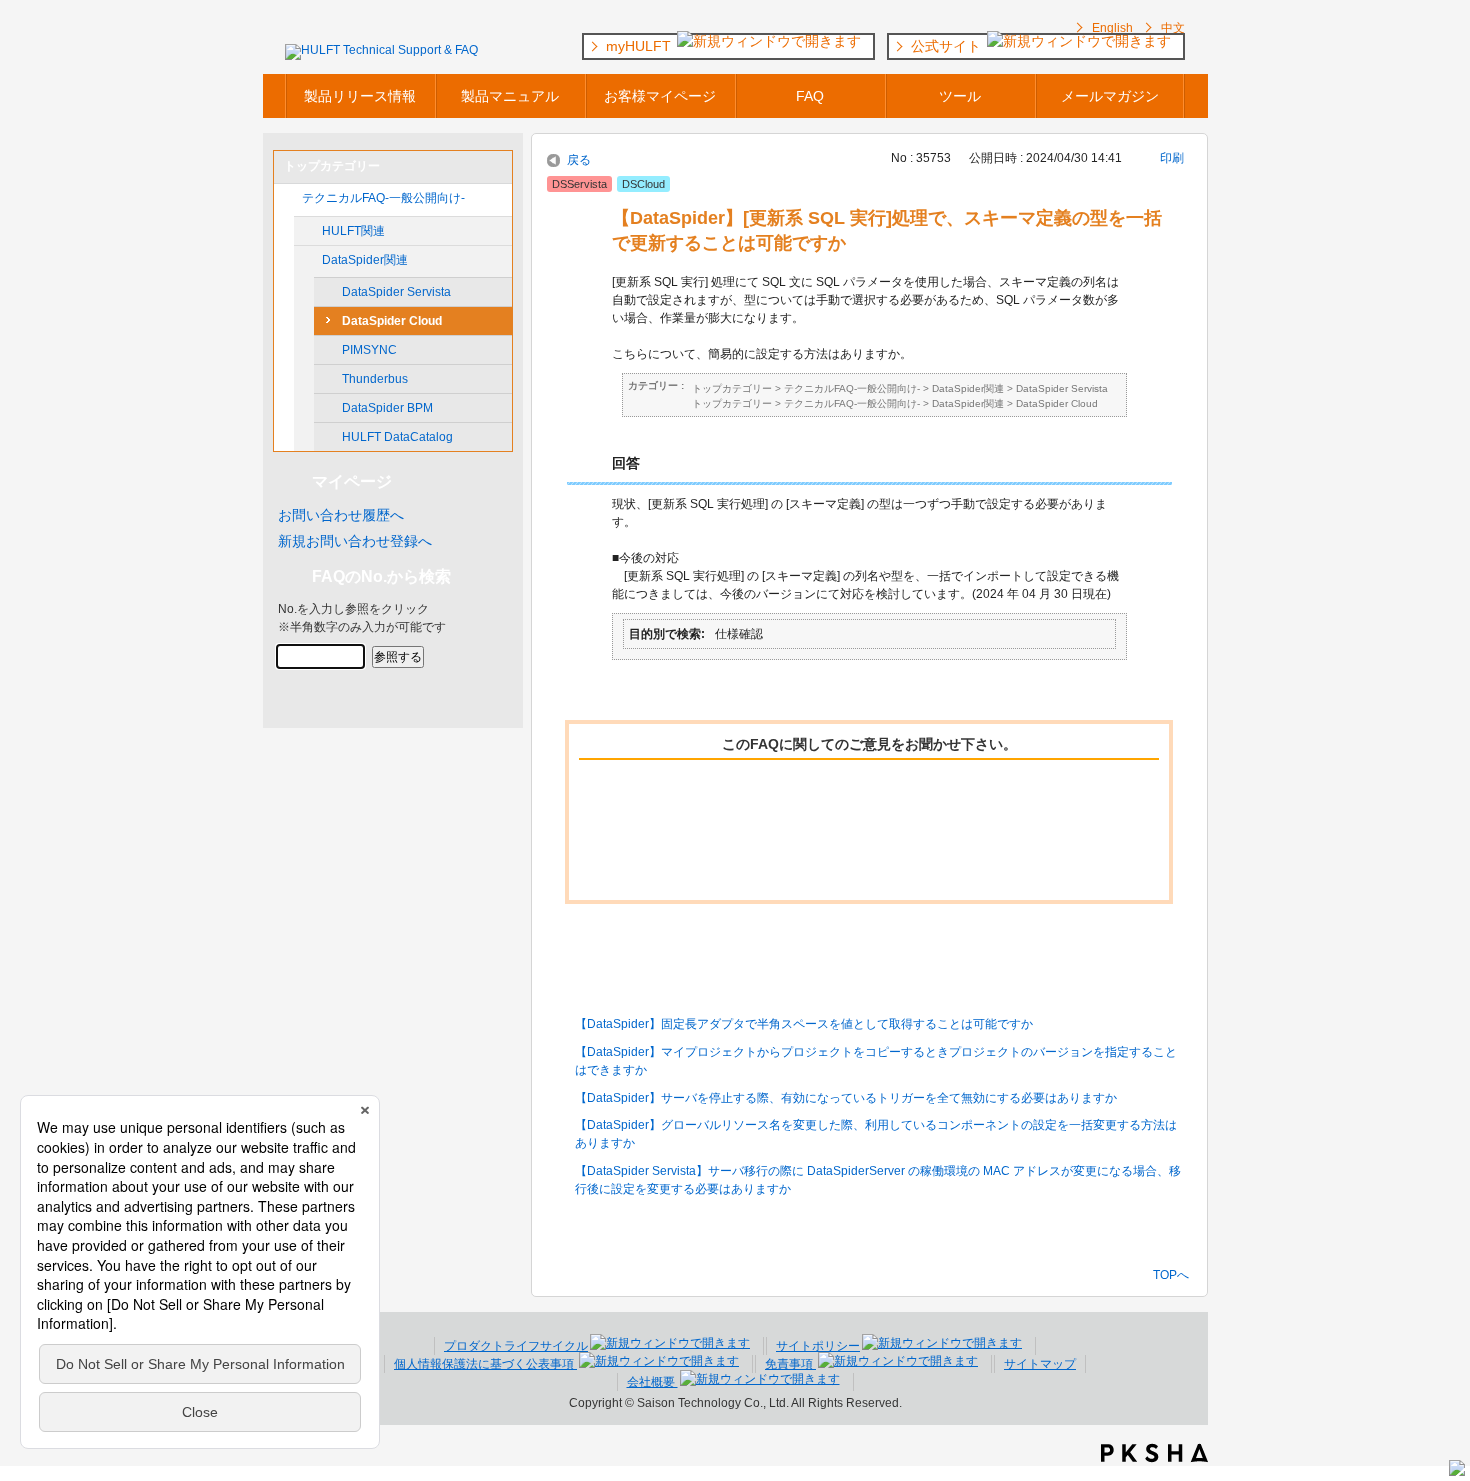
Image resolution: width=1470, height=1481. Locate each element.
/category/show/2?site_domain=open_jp (288, 198)
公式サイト (948, 46)
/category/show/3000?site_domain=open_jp (308, 260)
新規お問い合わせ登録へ (355, 541)
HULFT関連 (353, 231)
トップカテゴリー (732, 388)
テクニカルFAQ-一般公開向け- (383, 198)
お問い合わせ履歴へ (341, 515)
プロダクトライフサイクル (516, 1346)
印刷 (1172, 158)
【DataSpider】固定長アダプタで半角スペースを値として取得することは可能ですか (804, 1024)
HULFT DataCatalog (397, 437)
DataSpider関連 (365, 260)
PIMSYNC (369, 350)
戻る (579, 160)
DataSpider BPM (387, 408)
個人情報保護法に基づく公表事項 (485, 1364)
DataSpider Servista (396, 292)
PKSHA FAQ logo (1154, 1453)
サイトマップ (1040, 1364)
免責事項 (790, 1364)
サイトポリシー (818, 1346)
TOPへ (1171, 1274)
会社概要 (652, 1382)
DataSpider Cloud (392, 321)
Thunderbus (375, 379)
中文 (1173, 28)
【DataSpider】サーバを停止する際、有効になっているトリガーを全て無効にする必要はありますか (846, 1098)
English (1112, 28)
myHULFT (640, 46)
